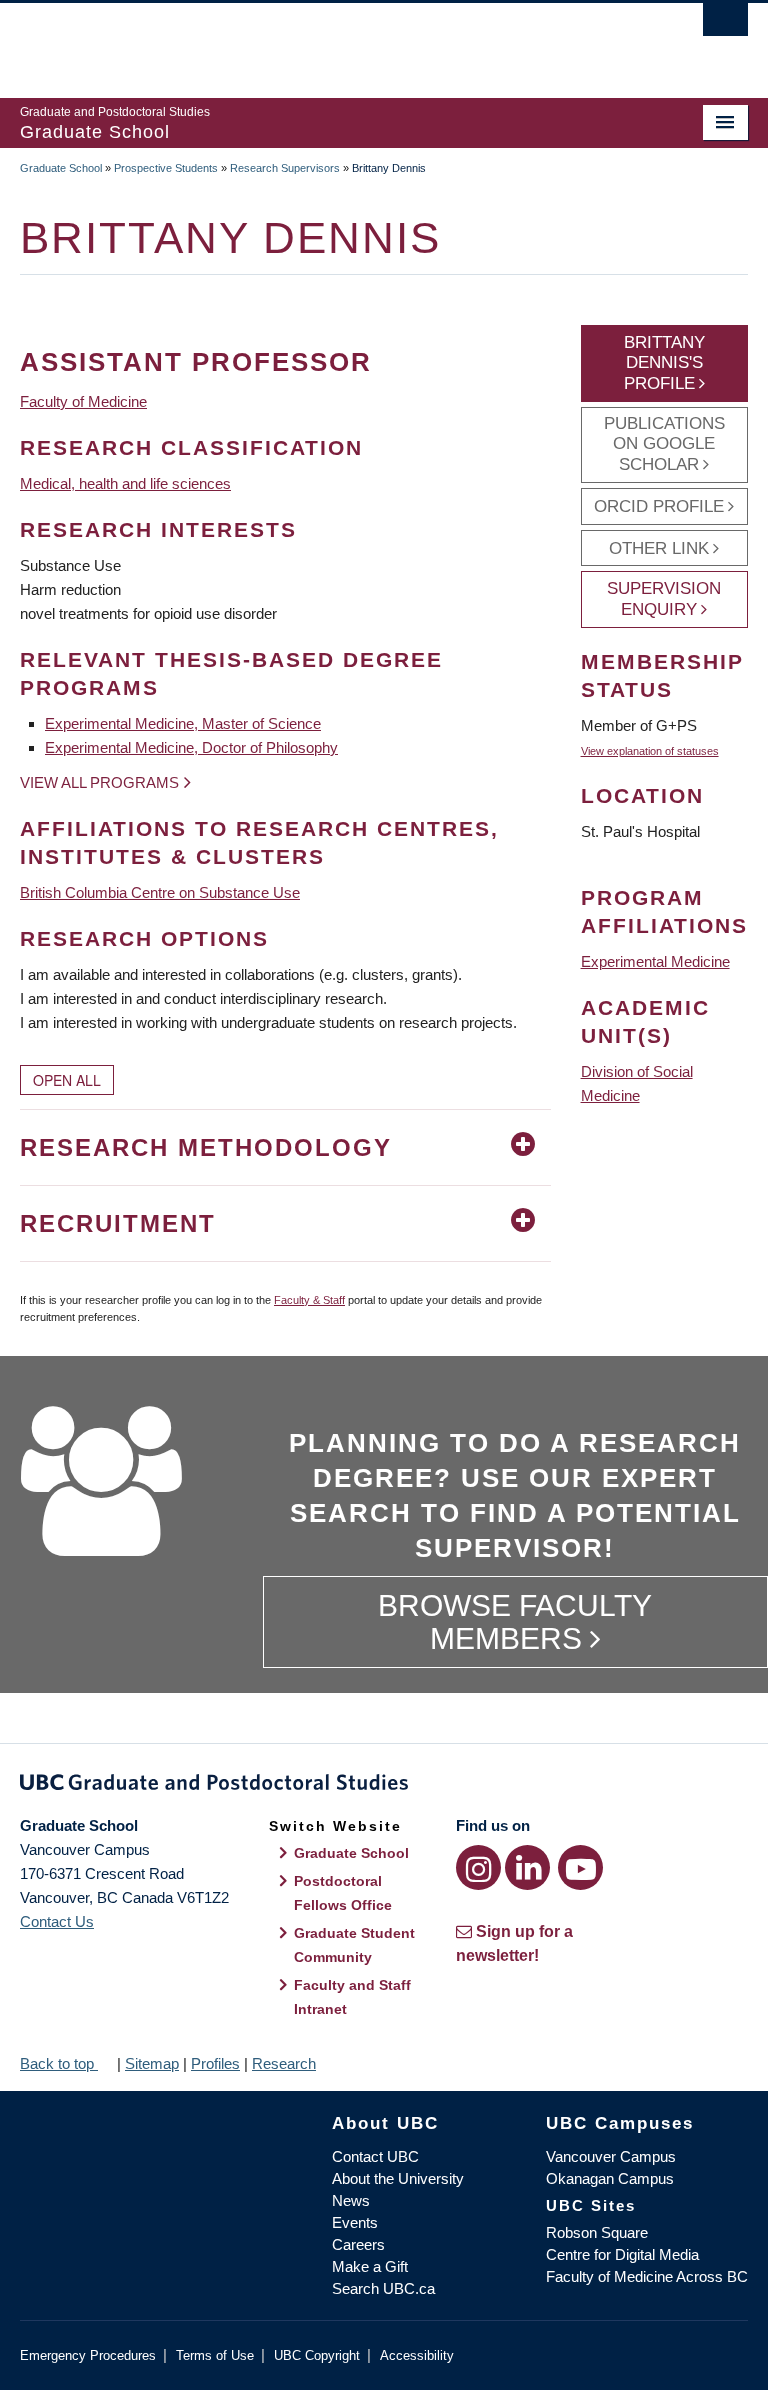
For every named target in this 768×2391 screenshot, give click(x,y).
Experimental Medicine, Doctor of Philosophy (191, 747)
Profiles (215, 2063)
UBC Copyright (317, 2355)
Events (355, 2222)
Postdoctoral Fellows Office (343, 1893)
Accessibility (417, 2355)
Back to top (59, 2063)
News (351, 2200)
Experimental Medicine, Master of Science (183, 723)
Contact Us (57, 1921)
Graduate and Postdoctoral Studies (384, 1786)
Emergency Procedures (88, 2355)
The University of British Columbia (329, 41)
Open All (67, 1080)
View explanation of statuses (650, 751)
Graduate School (61, 168)
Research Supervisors (285, 168)
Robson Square (597, 2232)
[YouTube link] (580, 1867)
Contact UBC (375, 2156)
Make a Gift (370, 2266)
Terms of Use (215, 2355)
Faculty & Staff (309, 1300)
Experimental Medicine (655, 961)
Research (284, 2063)
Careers (358, 2244)
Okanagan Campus (610, 2178)
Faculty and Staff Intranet (352, 1997)
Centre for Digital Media (622, 2254)
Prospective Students (166, 168)
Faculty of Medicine (83, 401)
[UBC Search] (725, 25)
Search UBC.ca (383, 2288)
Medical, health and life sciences (125, 483)
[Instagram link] (478, 1867)
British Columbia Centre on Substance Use (160, 892)
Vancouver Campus (611, 2156)
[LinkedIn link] (527, 1867)
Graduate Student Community (354, 1945)
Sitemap (152, 2063)
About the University (398, 2178)
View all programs (99, 782)
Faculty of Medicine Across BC (647, 2276)
